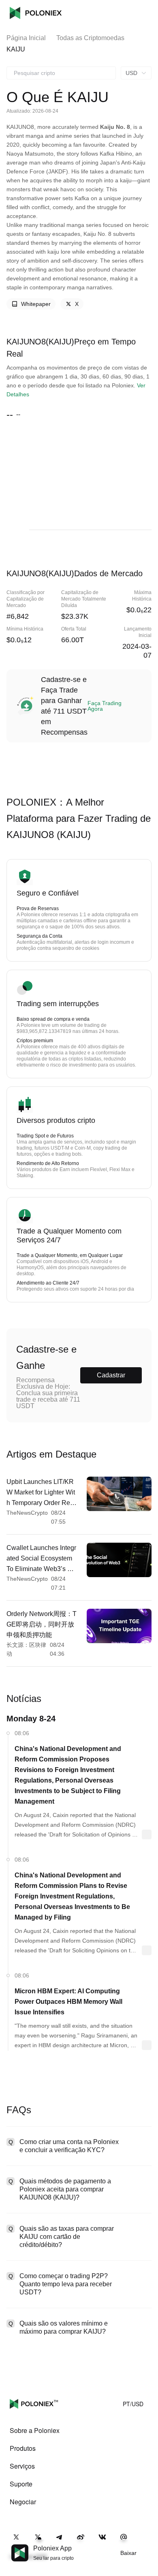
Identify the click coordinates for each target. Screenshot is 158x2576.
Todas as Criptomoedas (90, 38)
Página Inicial (26, 38)
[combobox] (61, 73)
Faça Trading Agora (105, 706)
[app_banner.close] (147, 2544)
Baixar (128, 2553)
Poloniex (36, 13)
